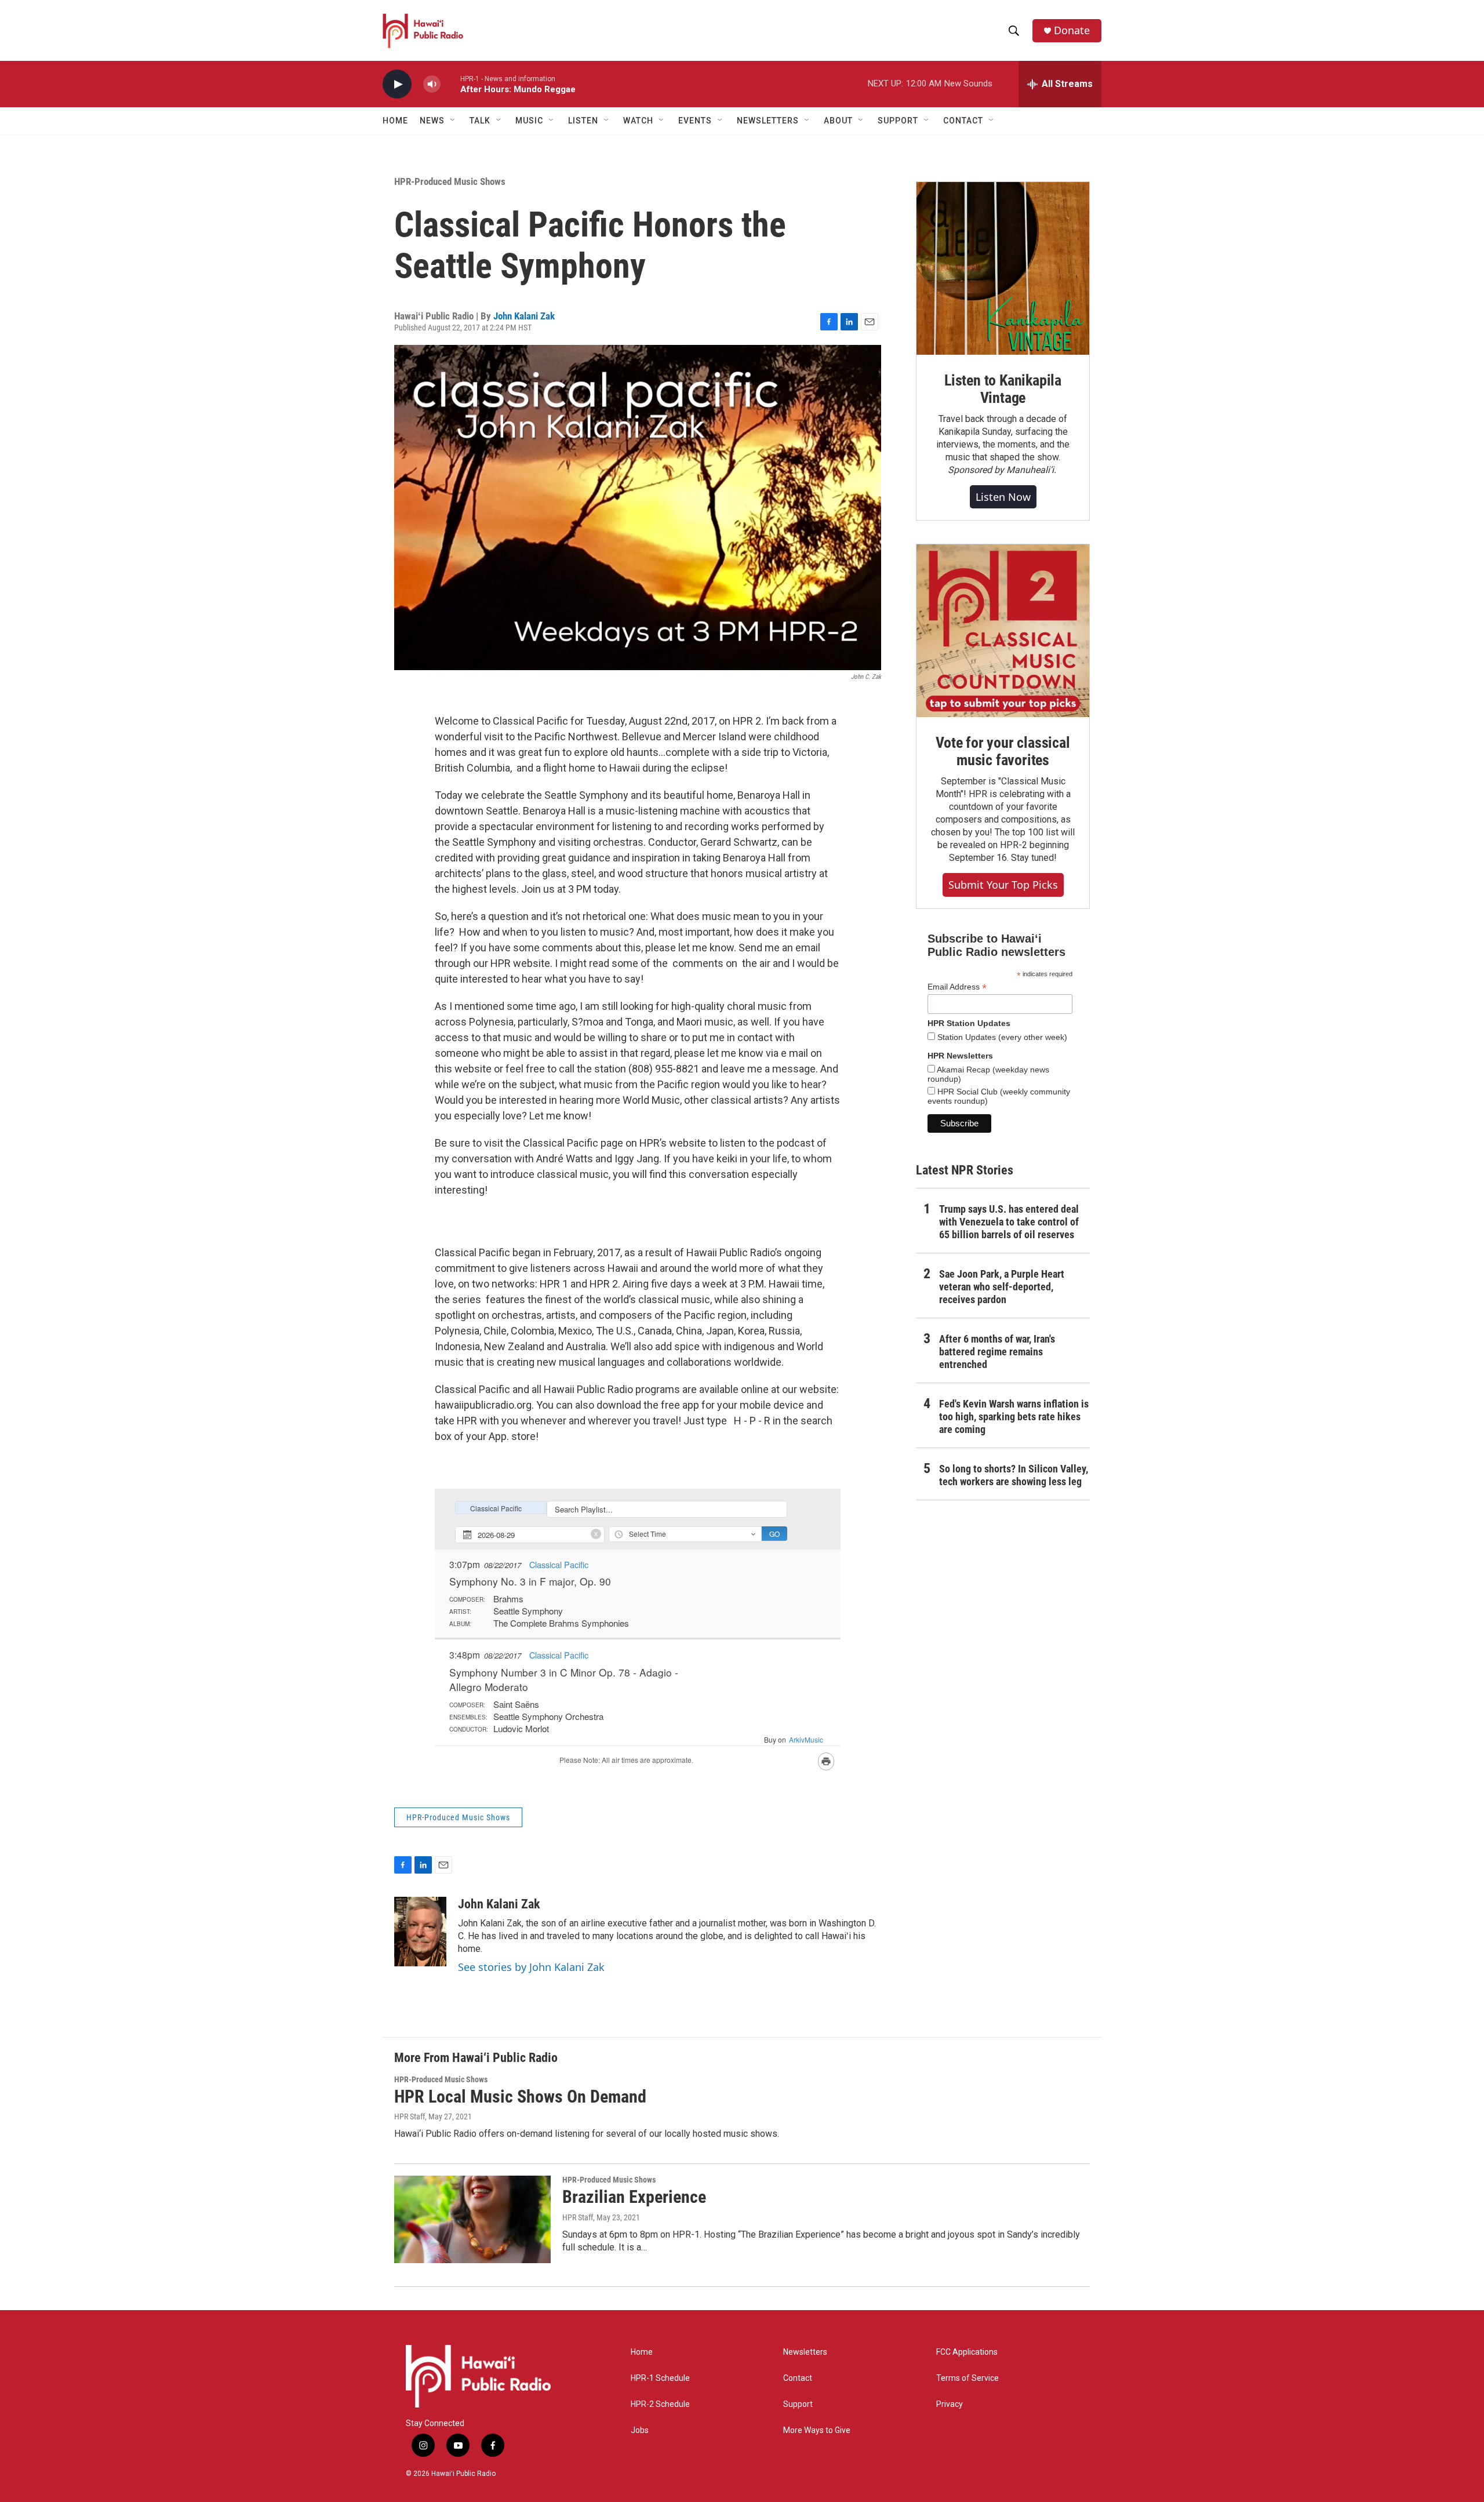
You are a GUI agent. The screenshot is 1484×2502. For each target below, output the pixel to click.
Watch (638, 121)
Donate (1072, 30)
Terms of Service (967, 2378)
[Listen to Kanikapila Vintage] (1003, 268)
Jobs (640, 2430)
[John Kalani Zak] (420, 1932)
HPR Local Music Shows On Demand (520, 2096)
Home (395, 121)
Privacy (950, 2404)
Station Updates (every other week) (1001, 1037)
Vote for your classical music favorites (1003, 751)
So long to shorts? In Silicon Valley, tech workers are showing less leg (1014, 1475)
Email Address (957, 987)
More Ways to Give (817, 2430)
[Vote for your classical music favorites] (1003, 631)
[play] (397, 84)
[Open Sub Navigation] (453, 121)
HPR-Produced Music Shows (450, 181)
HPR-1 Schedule (660, 2378)
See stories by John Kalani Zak (531, 1967)
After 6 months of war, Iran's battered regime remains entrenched (997, 1352)
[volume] (432, 84)
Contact (798, 2378)
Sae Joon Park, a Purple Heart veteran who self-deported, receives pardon (1002, 1287)
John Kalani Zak (524, 316)
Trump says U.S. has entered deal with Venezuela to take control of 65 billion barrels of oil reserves (1009, 1222)
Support (798, 2404)
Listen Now (1003, 497)
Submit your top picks (1003, 885)
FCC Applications (967, 2352)
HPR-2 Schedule (660, 2404)
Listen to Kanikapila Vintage (1003, 389)
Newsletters (805, 2352)
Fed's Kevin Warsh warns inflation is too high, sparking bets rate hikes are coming (1014, 1417)
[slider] (450, 84)
